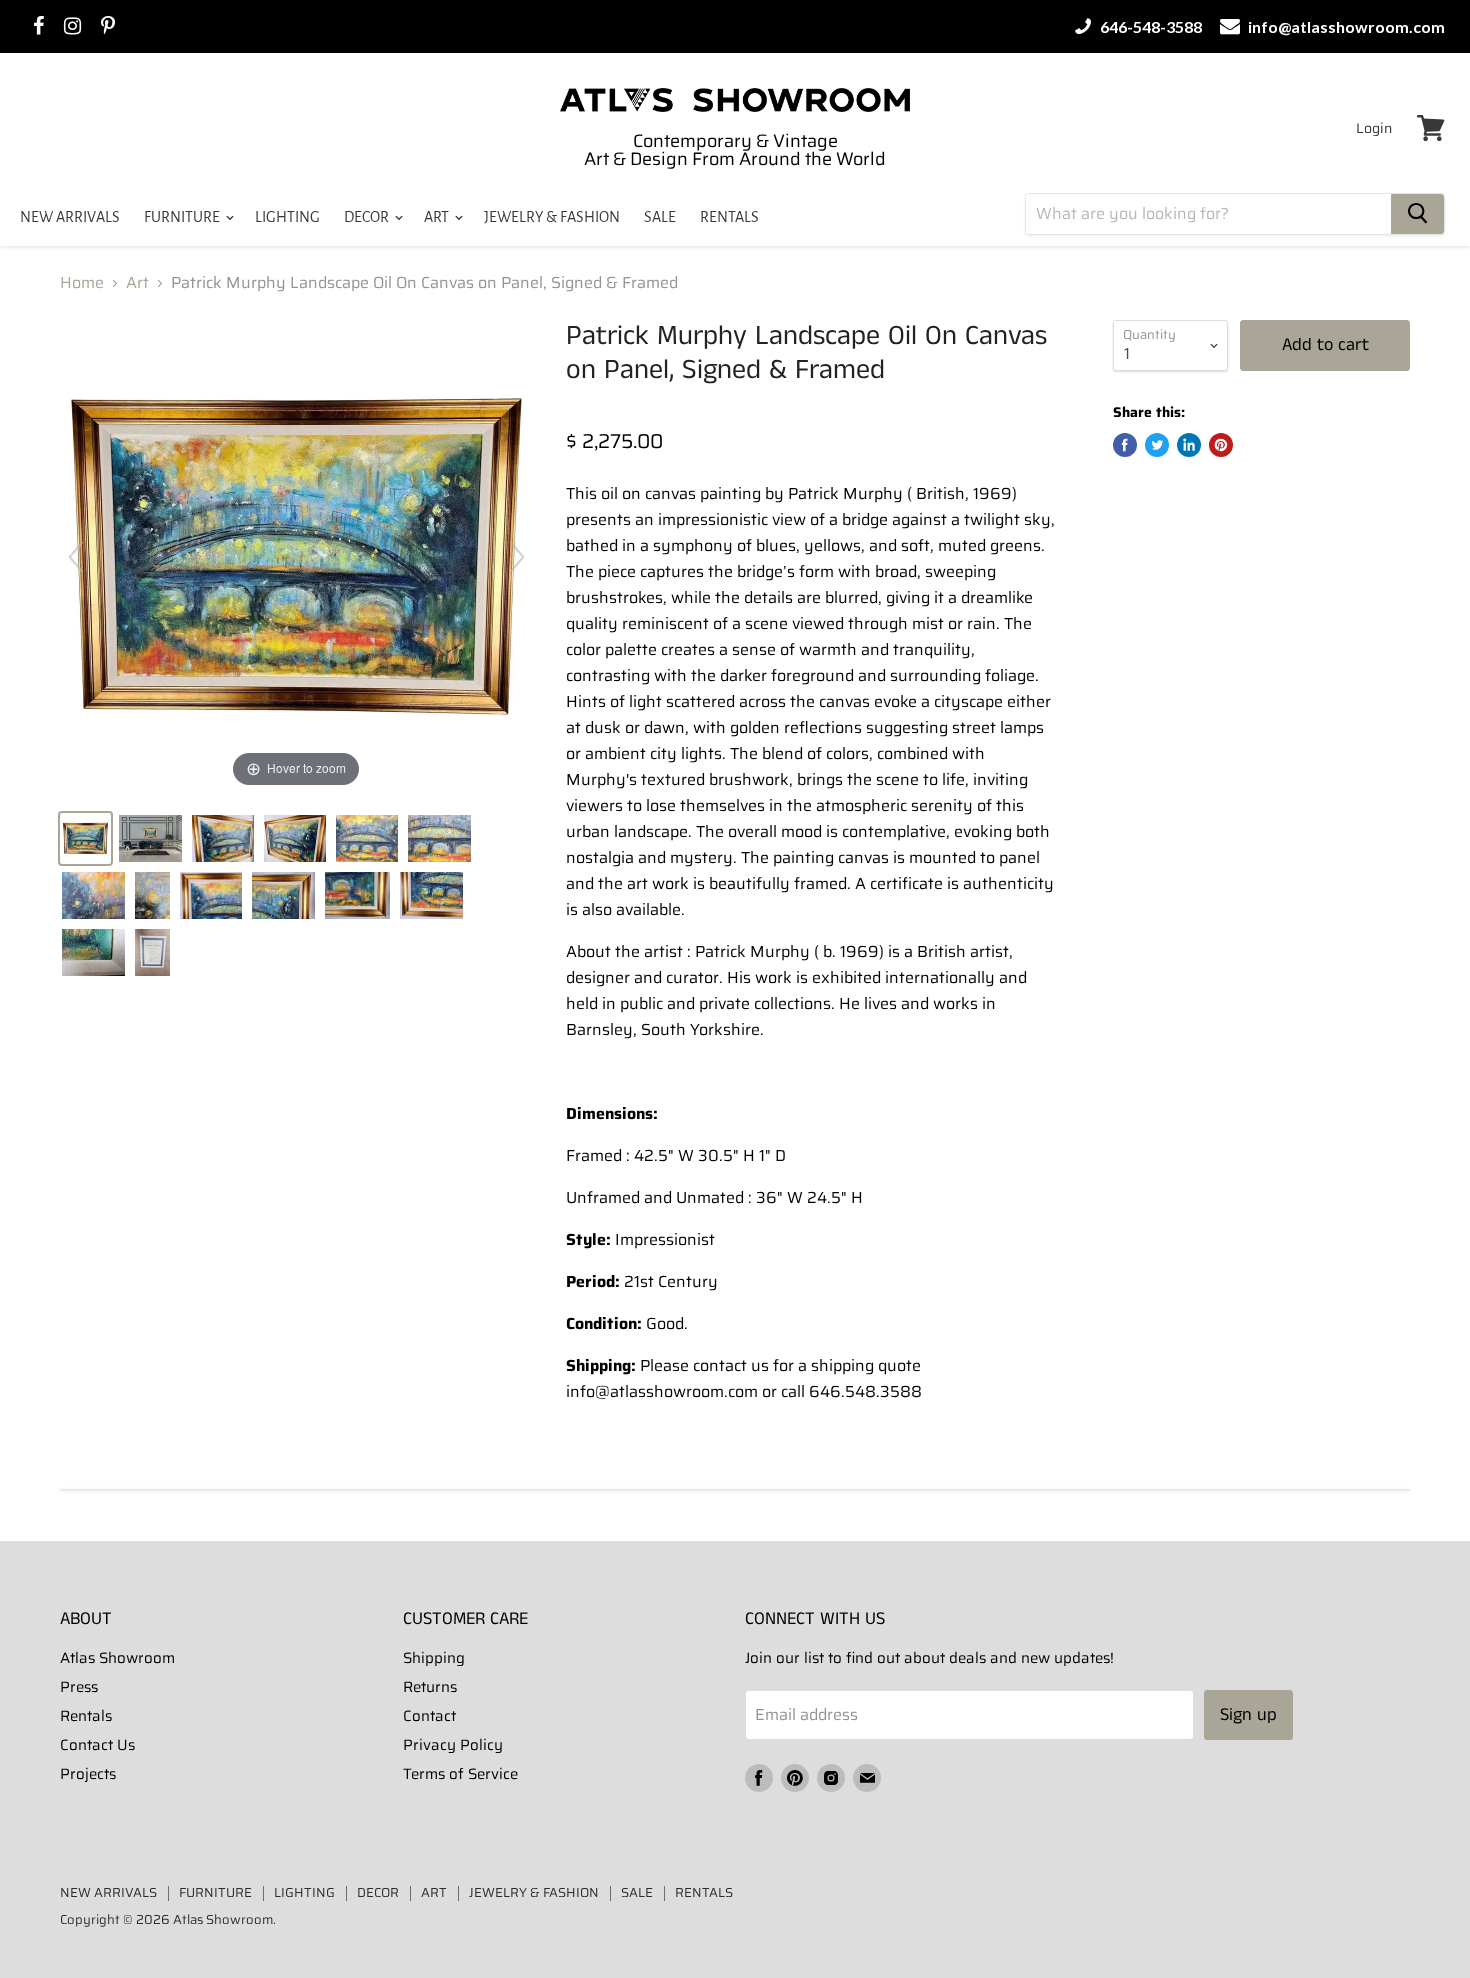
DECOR (368, 217)
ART (438, 217)
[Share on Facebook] (1125, 445)
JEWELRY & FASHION (552, 217)
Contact (429, 1716)
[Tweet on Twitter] (1157, 445)
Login (1374, 128)
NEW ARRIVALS (70, 217)
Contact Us (97, 1745)
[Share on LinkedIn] (1189, 445)
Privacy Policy (453, 1745)
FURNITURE (183, 217)
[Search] (1417, 214)
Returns (430, 1687)
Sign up (1248, 1715)
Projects (88, 1774)
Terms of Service (460, 1774)
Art (137, 283)
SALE (660, 217)
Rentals (86, 1716)
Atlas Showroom (117, 1658)
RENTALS (729, 217)
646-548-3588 (1149, 26)
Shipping (434, 1658)
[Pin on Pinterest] (1221, 445)
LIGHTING (287, 217)
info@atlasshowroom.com (1345, 26)
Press (79, 1687)
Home (82, 283)
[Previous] (76, 557)
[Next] (517, 557)
